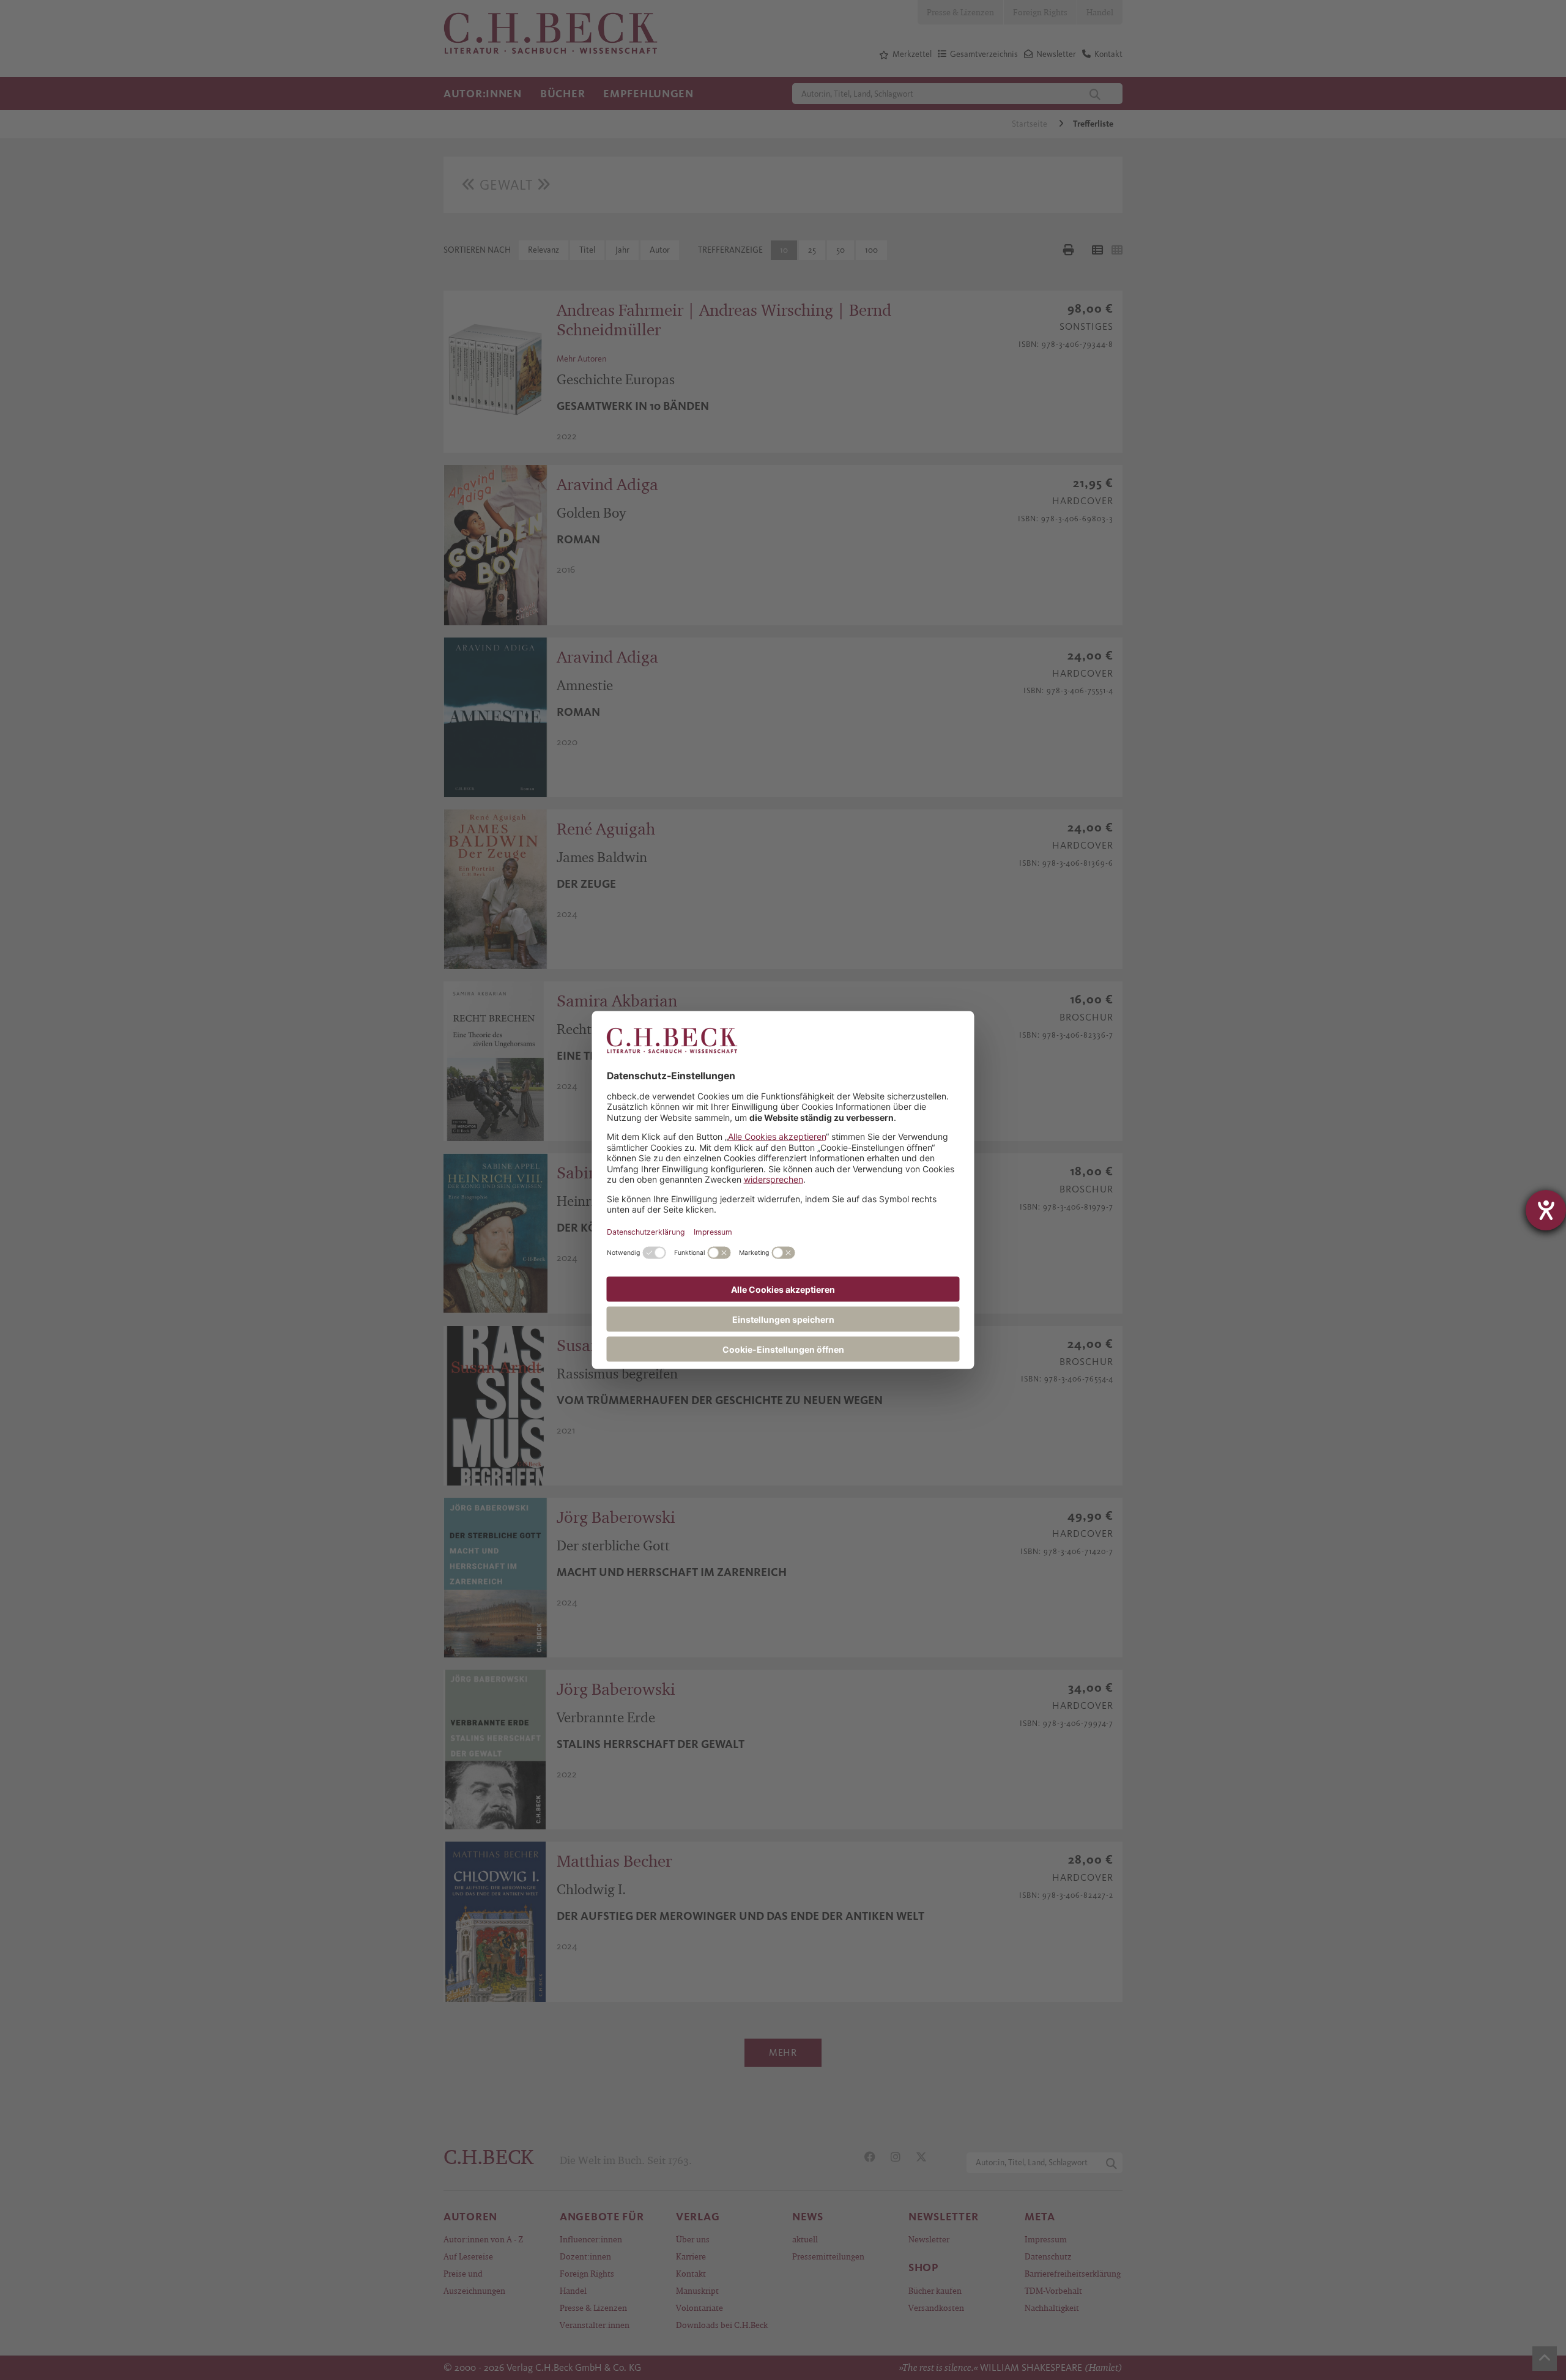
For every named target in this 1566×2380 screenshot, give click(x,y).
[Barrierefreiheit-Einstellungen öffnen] (1546, 1210)
